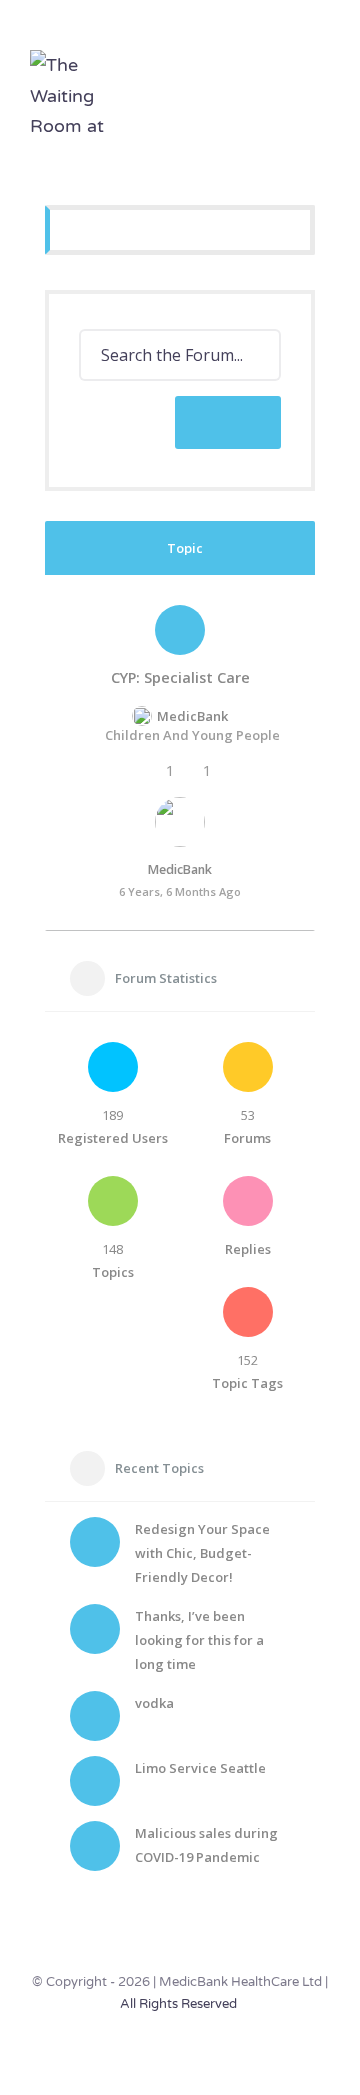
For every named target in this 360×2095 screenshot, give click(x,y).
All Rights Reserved (178, 2004)
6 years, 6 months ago (180, 891)
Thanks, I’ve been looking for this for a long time (199, 1640)
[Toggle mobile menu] (322, 83)
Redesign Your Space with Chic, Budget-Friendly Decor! (202, 1553)
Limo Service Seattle (200, 1768)
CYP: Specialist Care (180, 678)
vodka (154, 1703)
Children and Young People (192, 735)
